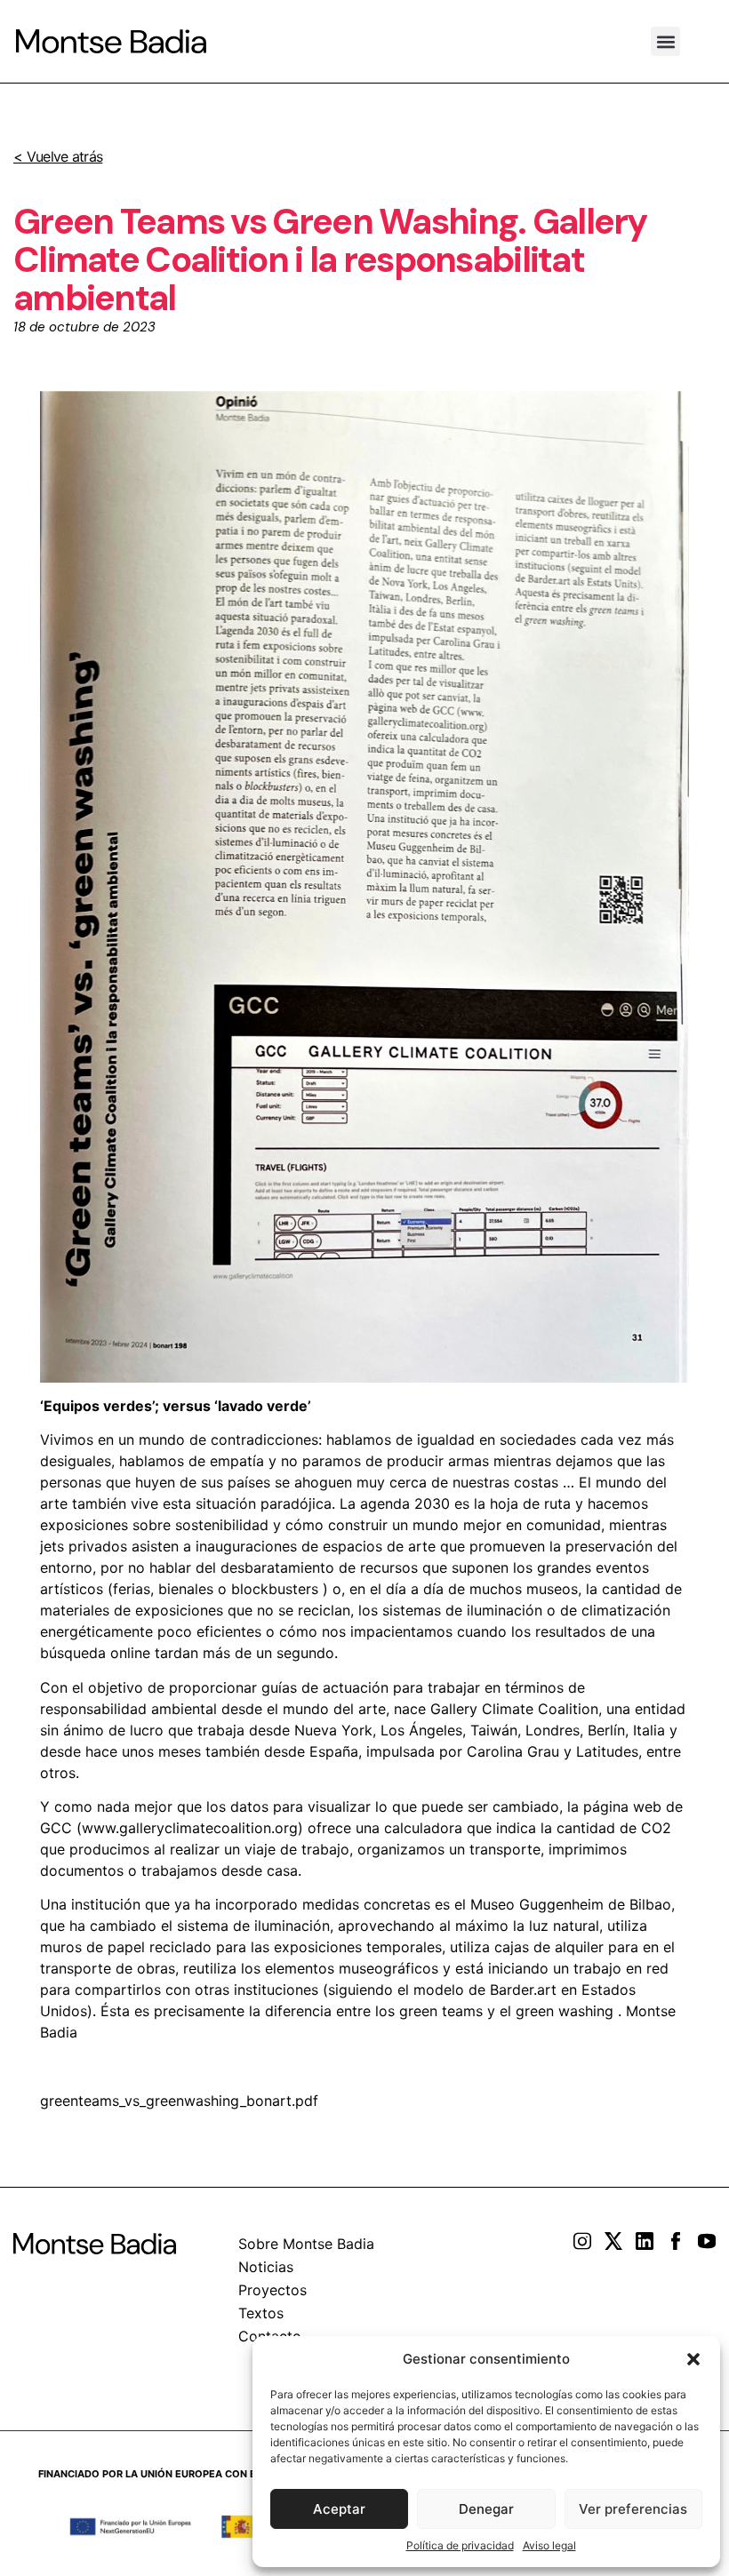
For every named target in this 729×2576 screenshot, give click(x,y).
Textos (261, 2313)
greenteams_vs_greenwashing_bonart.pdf (179, 2101)
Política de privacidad (460, 2545)
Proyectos (272, 2290)
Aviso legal (549, 2545)
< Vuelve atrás (58, 156)
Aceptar (339, 2509)
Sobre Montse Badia (306, 2244)
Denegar (486, 2509)
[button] (693, 2359)
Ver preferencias (633, 2509)
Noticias (266, 2267)
